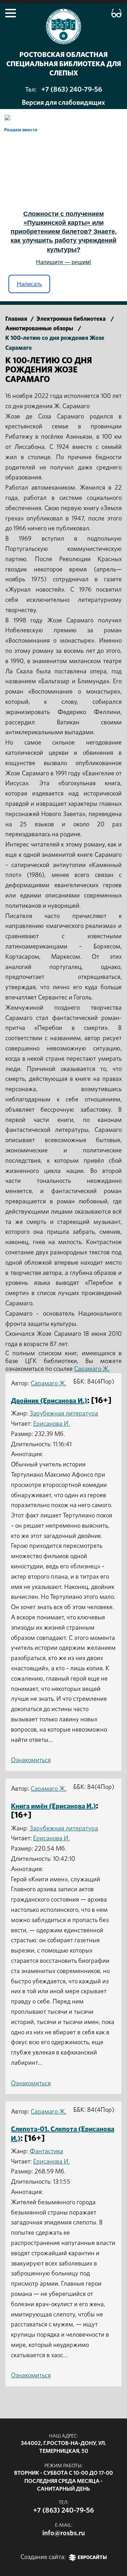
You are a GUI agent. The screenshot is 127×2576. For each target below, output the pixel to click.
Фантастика (46, 2152)
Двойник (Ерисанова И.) (49, 1401)
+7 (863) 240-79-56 (72, 90)
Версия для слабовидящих (64, 103)
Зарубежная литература (64, 1414)
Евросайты (92, 2558)
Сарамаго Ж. (92, 1369)
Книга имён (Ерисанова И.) (53, 1806)
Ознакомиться (31, 1760)
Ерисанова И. (52, 1424)
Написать (29, 284)
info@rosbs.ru (64, 2533)
